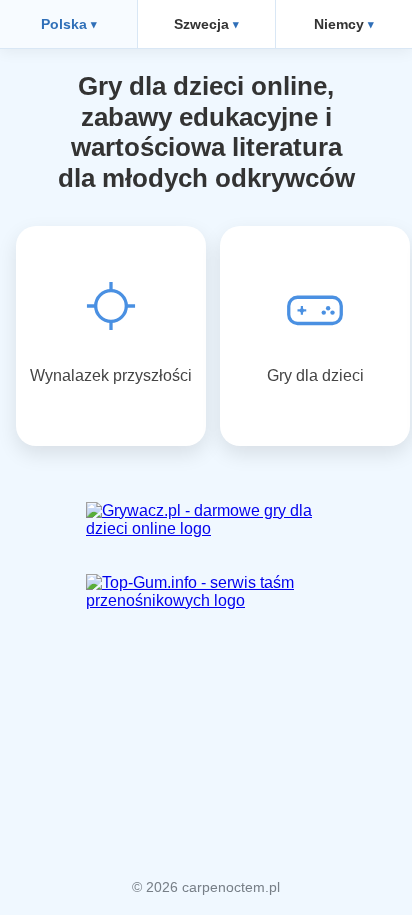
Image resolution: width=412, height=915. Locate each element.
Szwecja (201, 24)
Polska (64, 24)
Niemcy (339, 24)
